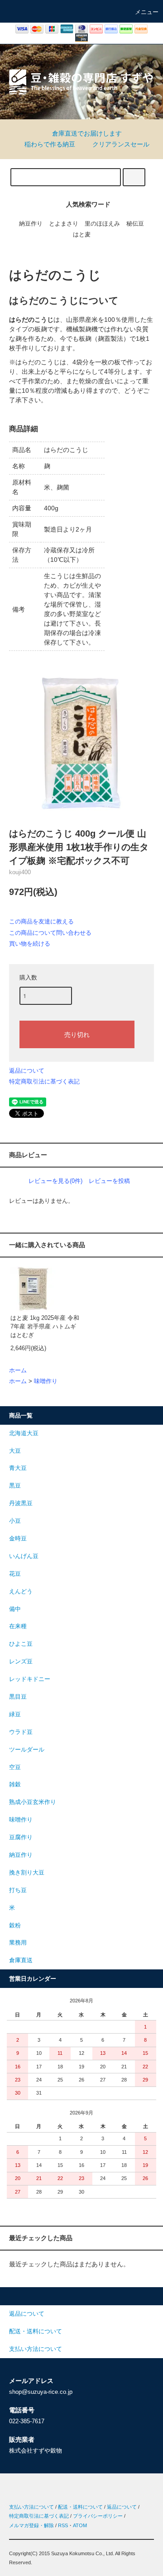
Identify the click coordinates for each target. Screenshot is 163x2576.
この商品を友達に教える (41, 921)
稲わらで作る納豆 (50, 144)
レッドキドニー (30, 1679)
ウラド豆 (21, 1732)
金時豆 (18, 1539)
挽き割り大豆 (27, 1873)
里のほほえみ (102, 224)
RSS (63, 2525)
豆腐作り (21, 1837)
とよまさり (64, 224)
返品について (27, 1071)
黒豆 (15, 1486)
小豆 (15, 1521)
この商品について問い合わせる (50, 933)
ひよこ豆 (21, 1644)
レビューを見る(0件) (55, 1181)
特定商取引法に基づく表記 (44, 1081)
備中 (15, 1609)
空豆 (15, 1767)
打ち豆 (18, 1890)
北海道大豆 (24, 1433)
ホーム (18, 1370)
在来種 (18, 1626)
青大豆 (18, 1468)
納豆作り (31, 224)
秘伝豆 (135, 224)
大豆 (15, 1451)
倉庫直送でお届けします (87, 133)
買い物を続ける (30, 944)
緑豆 (15, 1714)
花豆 (15, 1574)
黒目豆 (18, 1697)
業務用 (18, 1943)
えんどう (21, 1592)
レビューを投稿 (109, 1181)
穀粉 (15, 1926)
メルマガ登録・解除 (31, 2525)
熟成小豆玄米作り (33, 1802)
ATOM (80, 2525)
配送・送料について (80, 2507)
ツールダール (27, 1750)
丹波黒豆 (21, 1503)
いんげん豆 (24, 1556)
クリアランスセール (121, 144)
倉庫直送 (21, 1960)
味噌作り (46, 1381)
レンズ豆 (21, 1662)
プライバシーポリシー (98, 2516)
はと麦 (82, 235)
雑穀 (15, 1785)
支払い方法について (31, 2507)
